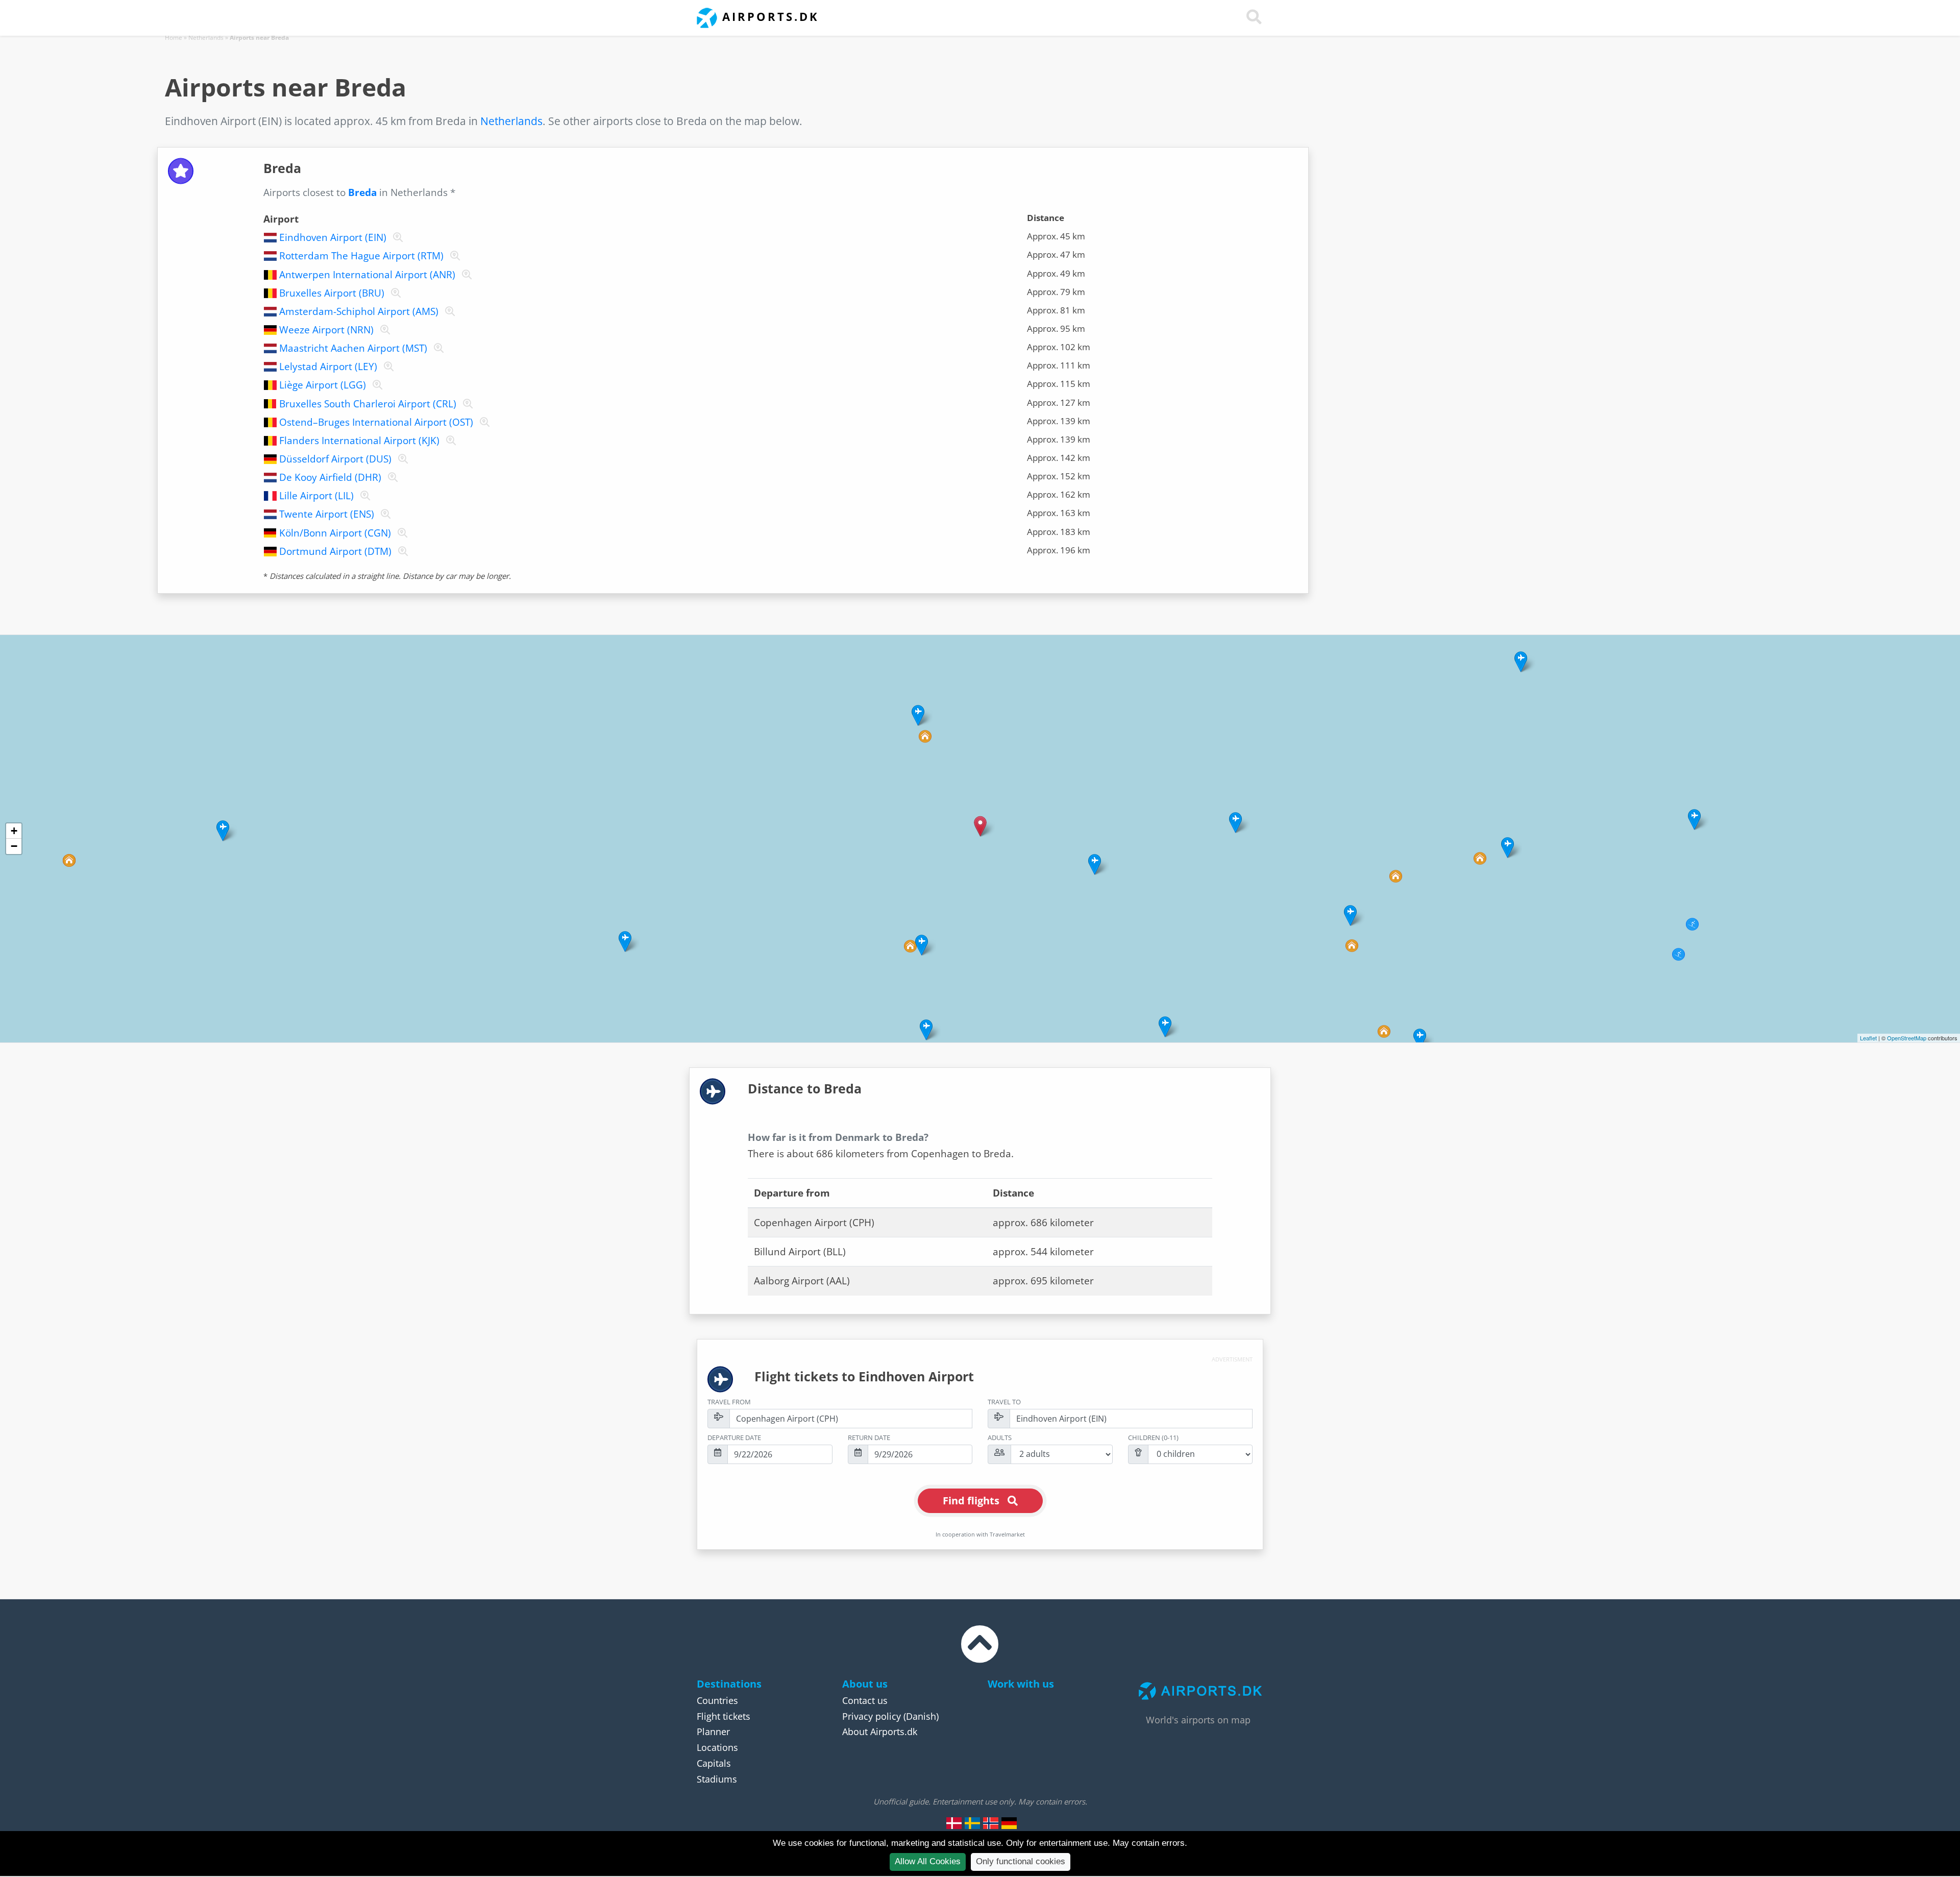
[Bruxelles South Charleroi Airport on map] (466, 404)
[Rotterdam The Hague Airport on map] (453, 256)
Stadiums (717, 1779)
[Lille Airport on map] (363, 496)
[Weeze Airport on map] (383, 330)
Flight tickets (724, 1716)
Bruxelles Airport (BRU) (332, 293)
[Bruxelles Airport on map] (394, 293)
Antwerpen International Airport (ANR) (367, 275)
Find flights (971, 1501)
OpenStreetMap (1907, 1038)
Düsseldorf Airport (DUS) (335, 459)
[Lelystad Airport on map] (387, 367)
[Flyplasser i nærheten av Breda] (991, 1823)
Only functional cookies (1021, 1861)
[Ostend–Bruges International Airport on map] (483, 422)
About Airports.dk (880, 1732)
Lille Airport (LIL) (316, 496)
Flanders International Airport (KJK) (359, 441)
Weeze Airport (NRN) (326, 330)
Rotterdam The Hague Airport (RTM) (361, 256)
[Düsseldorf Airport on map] (401, 459)
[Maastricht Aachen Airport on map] (437, 348)
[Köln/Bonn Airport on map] (400, 533)
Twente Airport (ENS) (327, 514)
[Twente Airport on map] (384, 514)
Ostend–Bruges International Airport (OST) (376, 422)
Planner (713, 1732)
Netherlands (206, 38)
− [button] (14, 846)
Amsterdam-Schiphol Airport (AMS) (359, 311)
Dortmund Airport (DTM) (335, 551)
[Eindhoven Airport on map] (396, 237)
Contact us (865, 1700)
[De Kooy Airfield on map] (391, 477)
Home (174, 38)
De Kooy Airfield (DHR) (330, 477)
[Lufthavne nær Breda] (954, 1823)
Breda (362, 192)
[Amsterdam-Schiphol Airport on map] (448, 311)
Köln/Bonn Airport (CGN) (335, 533)
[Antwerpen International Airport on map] (465, 275)
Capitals (714, 1763)
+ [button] (14, 831)
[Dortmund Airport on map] (401, 551)
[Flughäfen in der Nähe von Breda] (1009, 1823)
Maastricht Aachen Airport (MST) (353, 348)
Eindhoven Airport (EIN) (333, 237)
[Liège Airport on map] (375, 385)
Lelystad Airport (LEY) (328, 367)
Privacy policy (872, 1716)
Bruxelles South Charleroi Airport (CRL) (368, 404)
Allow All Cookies (928, 1861)
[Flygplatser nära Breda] (972, 1823)
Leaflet (1868, 1038)
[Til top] (980, 1653)
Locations (717, 1747)
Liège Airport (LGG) (323, 385)
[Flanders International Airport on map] (449, 441)
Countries (717, 1700)
